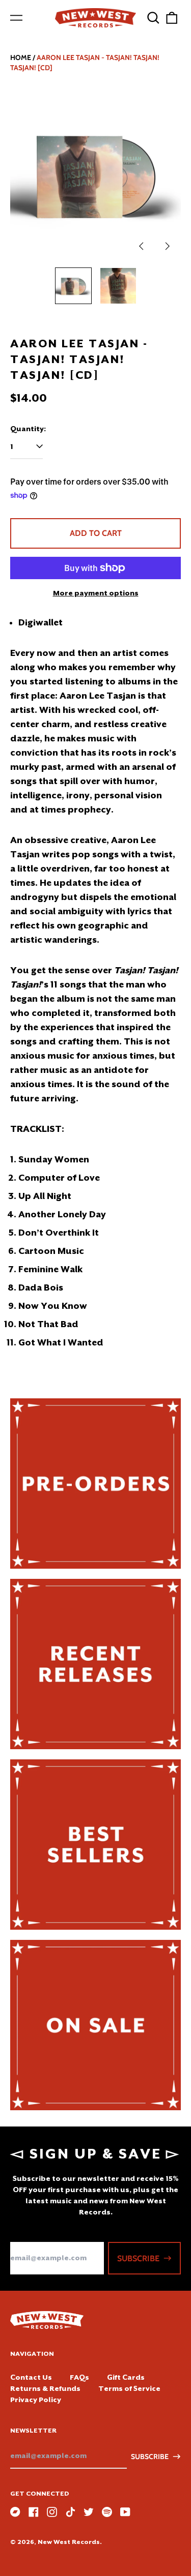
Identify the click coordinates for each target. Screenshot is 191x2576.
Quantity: (28, 429)
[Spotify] (107, 2512)
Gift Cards (126, 2377)
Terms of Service (129, 2388)
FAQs (79, 2377)
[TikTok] (70, 2512)
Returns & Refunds (45, 2388)
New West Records (69, 2542)
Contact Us (31, 2377)
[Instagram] (52, 2512)
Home (21, 57)
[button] (153, 18)
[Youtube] (125, 2512)
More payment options (96, 593)
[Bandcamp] (15, 2512)
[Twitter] (89, 2512)
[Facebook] (34, 2512)
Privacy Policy (36, 2400)
